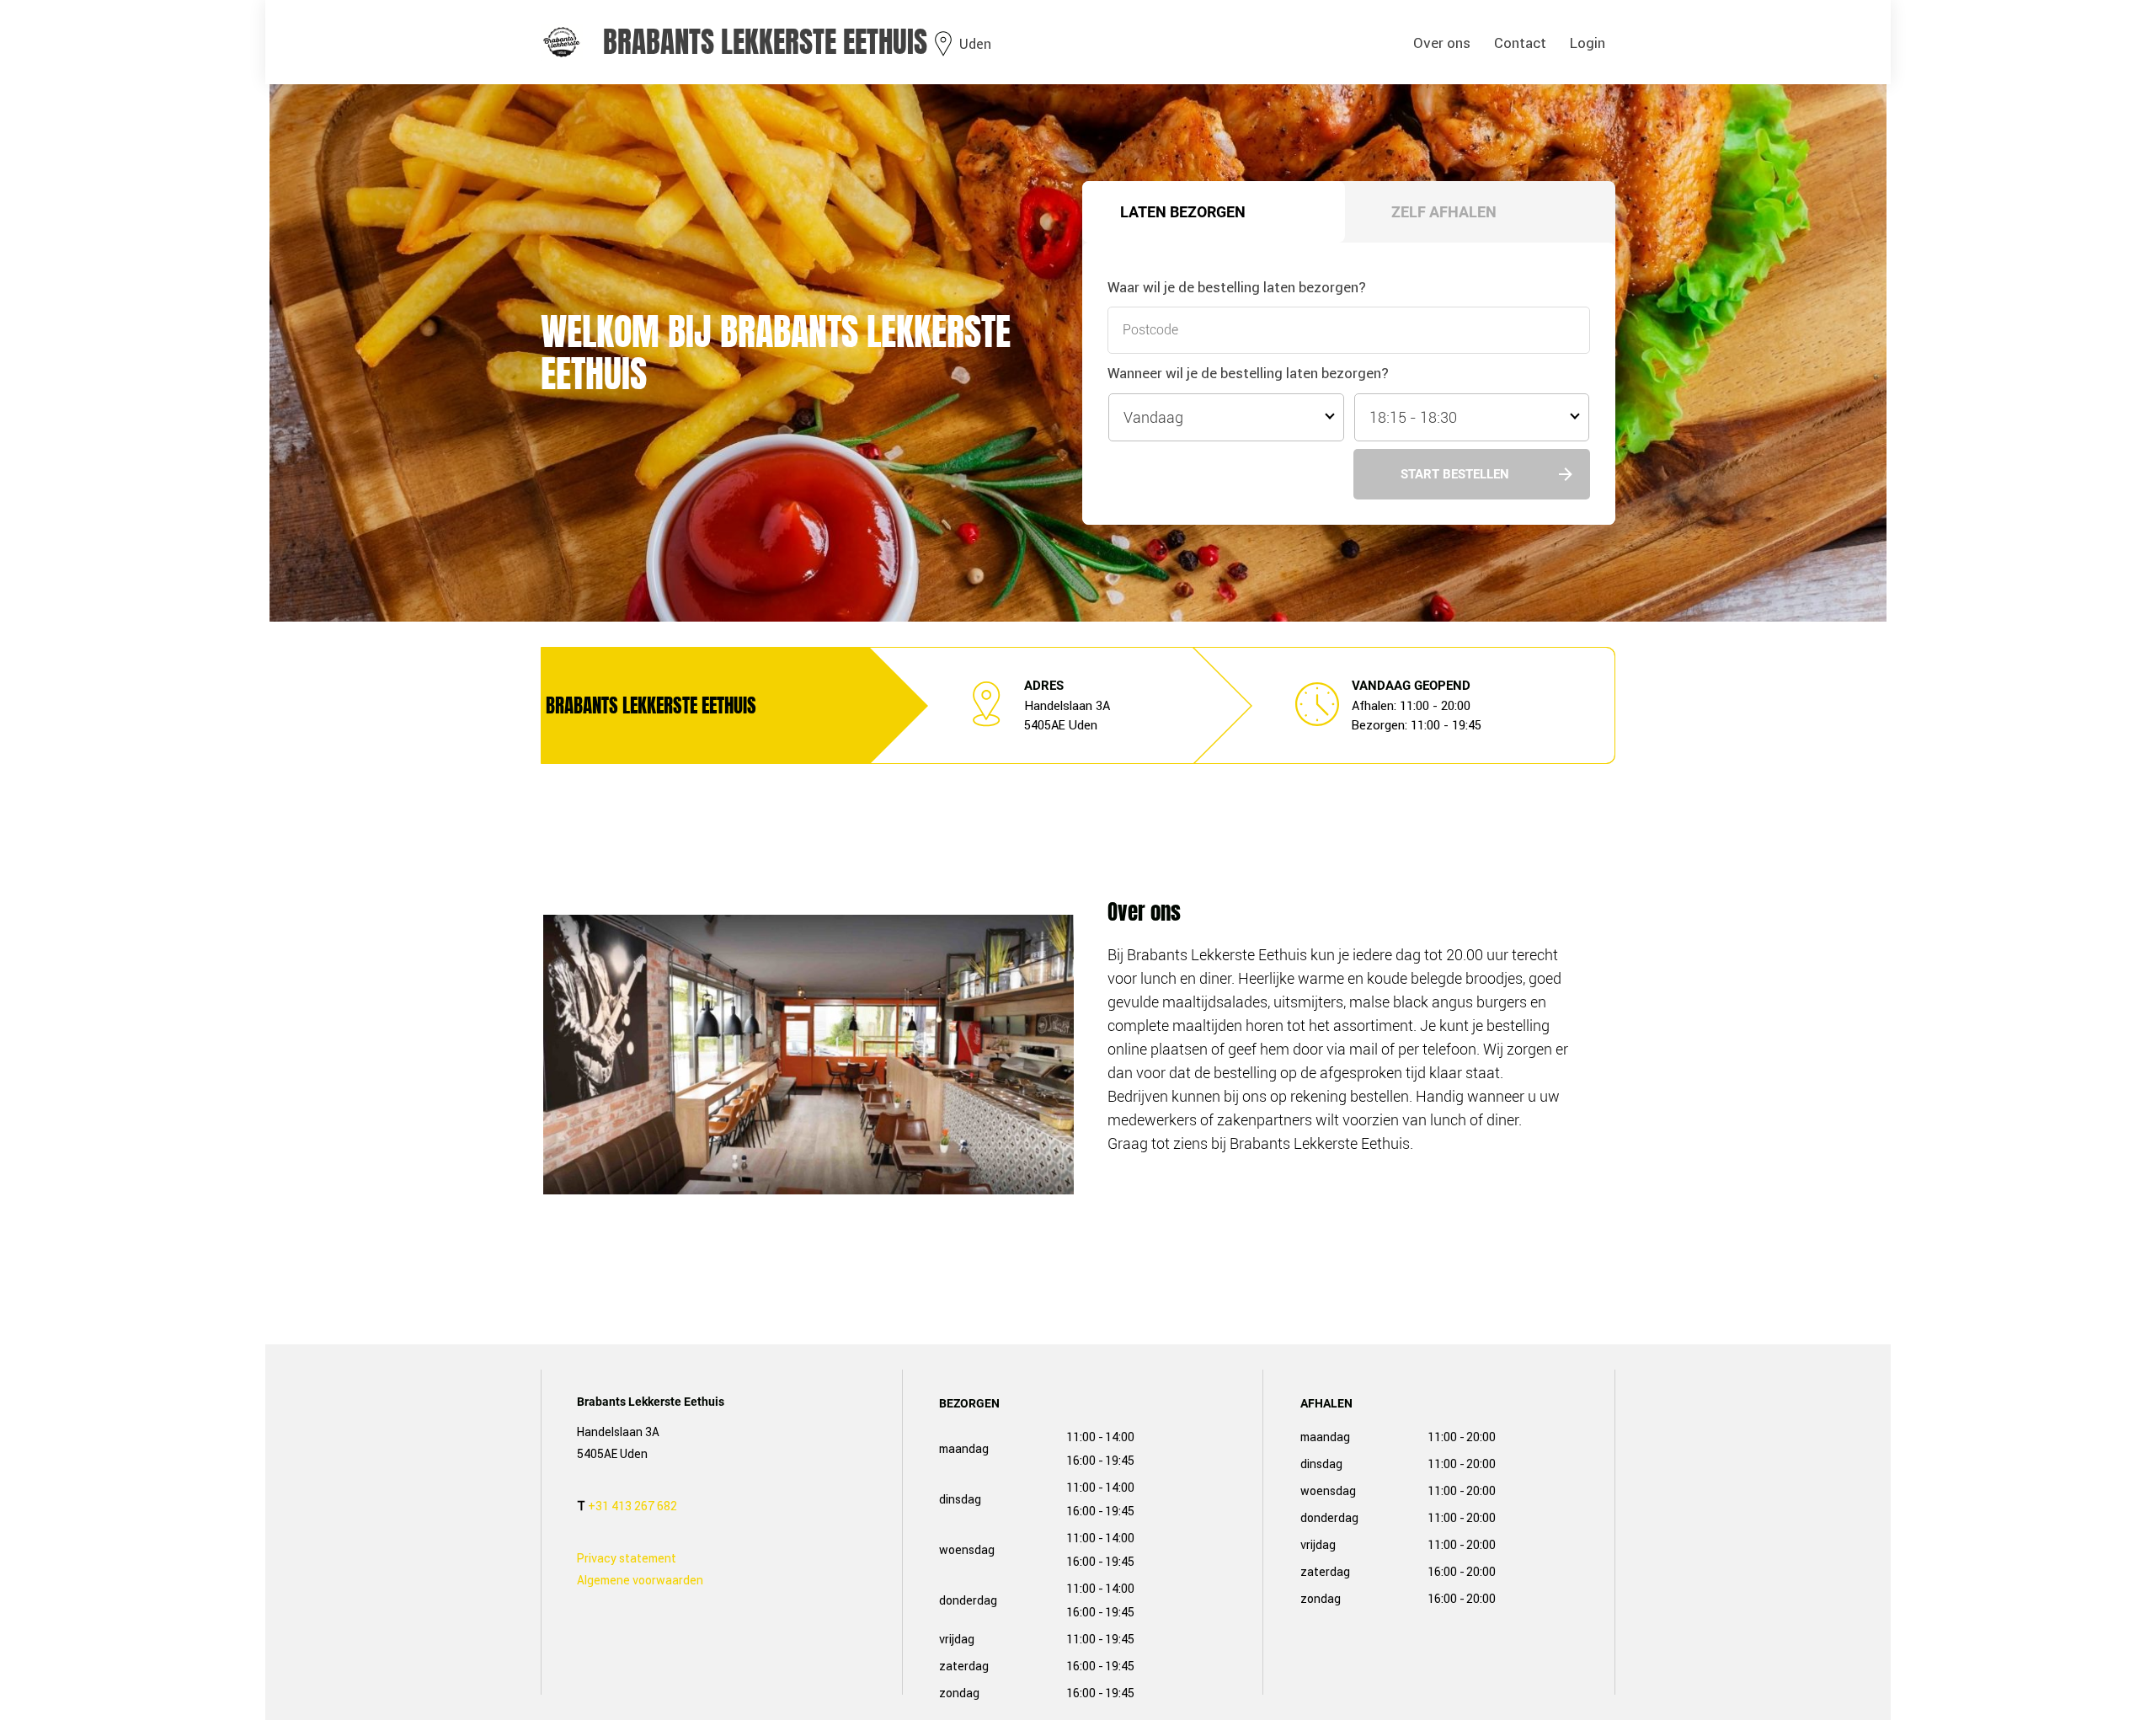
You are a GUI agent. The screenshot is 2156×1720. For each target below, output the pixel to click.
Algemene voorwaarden (640, 1580)
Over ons (1442, 43)
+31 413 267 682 (632, 1506)
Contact (1520, 43)
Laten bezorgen (1183, 212)
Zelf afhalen (1444, 212)
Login (1588, 43)
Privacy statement (627, 1558)
